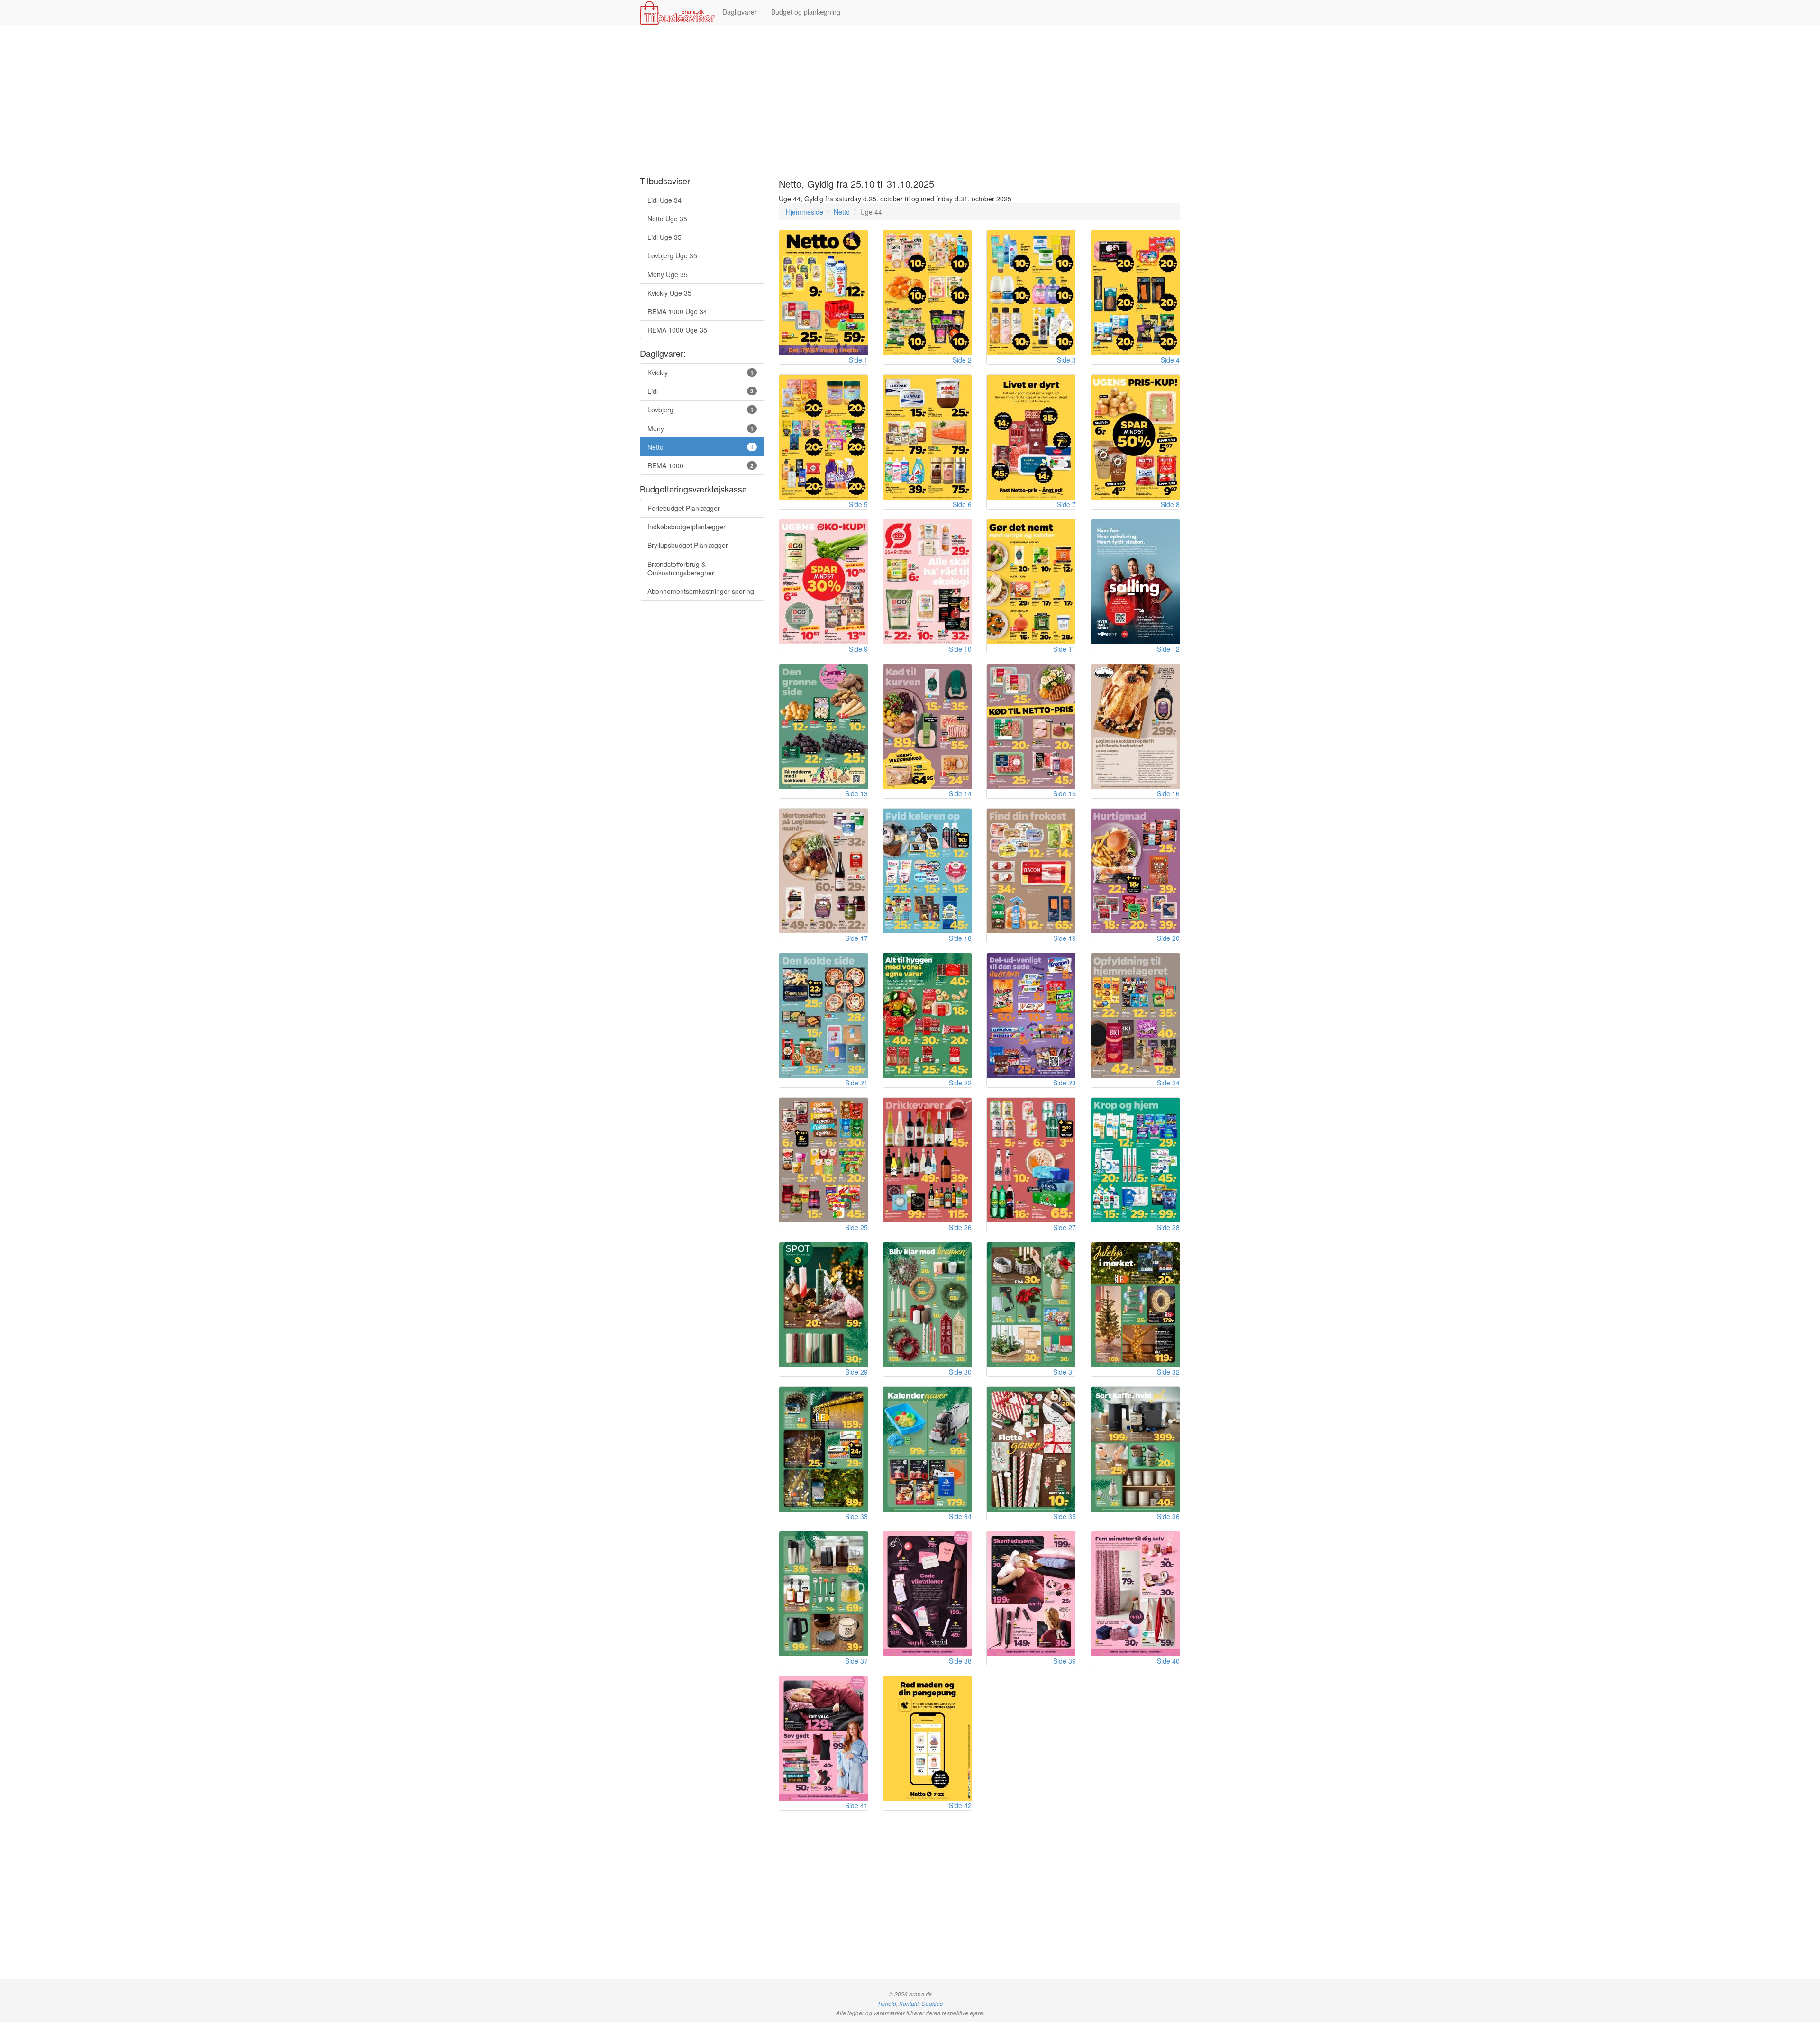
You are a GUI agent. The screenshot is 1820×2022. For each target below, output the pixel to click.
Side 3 (1066, 360)
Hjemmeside (805, 212)
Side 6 (962, 504)
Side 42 (960, 1805)
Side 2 (962, 360)
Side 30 (960, 1372)
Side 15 (1065, 793)
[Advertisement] (910, 101)
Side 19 (1065, 938)
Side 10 (960, 649)
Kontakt (909, 2004)
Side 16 (1168, 793)
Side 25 (856, 1227)
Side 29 (856, 1372)
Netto (842, 212)
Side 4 (1170, 360)
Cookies (932, 2004)
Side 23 (1065, 1083)
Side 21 (856, 1083)
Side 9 (858, 649)
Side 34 (960, 1516)
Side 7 (1066, 504)
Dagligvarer (740, 12)
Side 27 (1065, 1227)
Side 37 (856, 1661)
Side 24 (1168, 1083)
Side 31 (1065, 1372)
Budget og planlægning (806, 12)
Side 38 (960, 1661)
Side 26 (960, 1227)
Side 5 (858, 504)
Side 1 (858, 360)
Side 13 (856, 793)
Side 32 (1168, 1372)
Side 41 (856, 1805)
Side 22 (960, 1083)
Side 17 (856, 938)
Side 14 (960, 793)
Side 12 (1168, 649)
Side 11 (1065, 649)
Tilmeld (887, 2004)
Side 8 (1170, 504)
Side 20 (1168, 938)
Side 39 (1065, 1661)
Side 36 (1168, 1516)
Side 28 (1168, 1227)
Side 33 (856, 1516)
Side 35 (1065, 1516)
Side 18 (960, 938)
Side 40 (1168, 1661)
